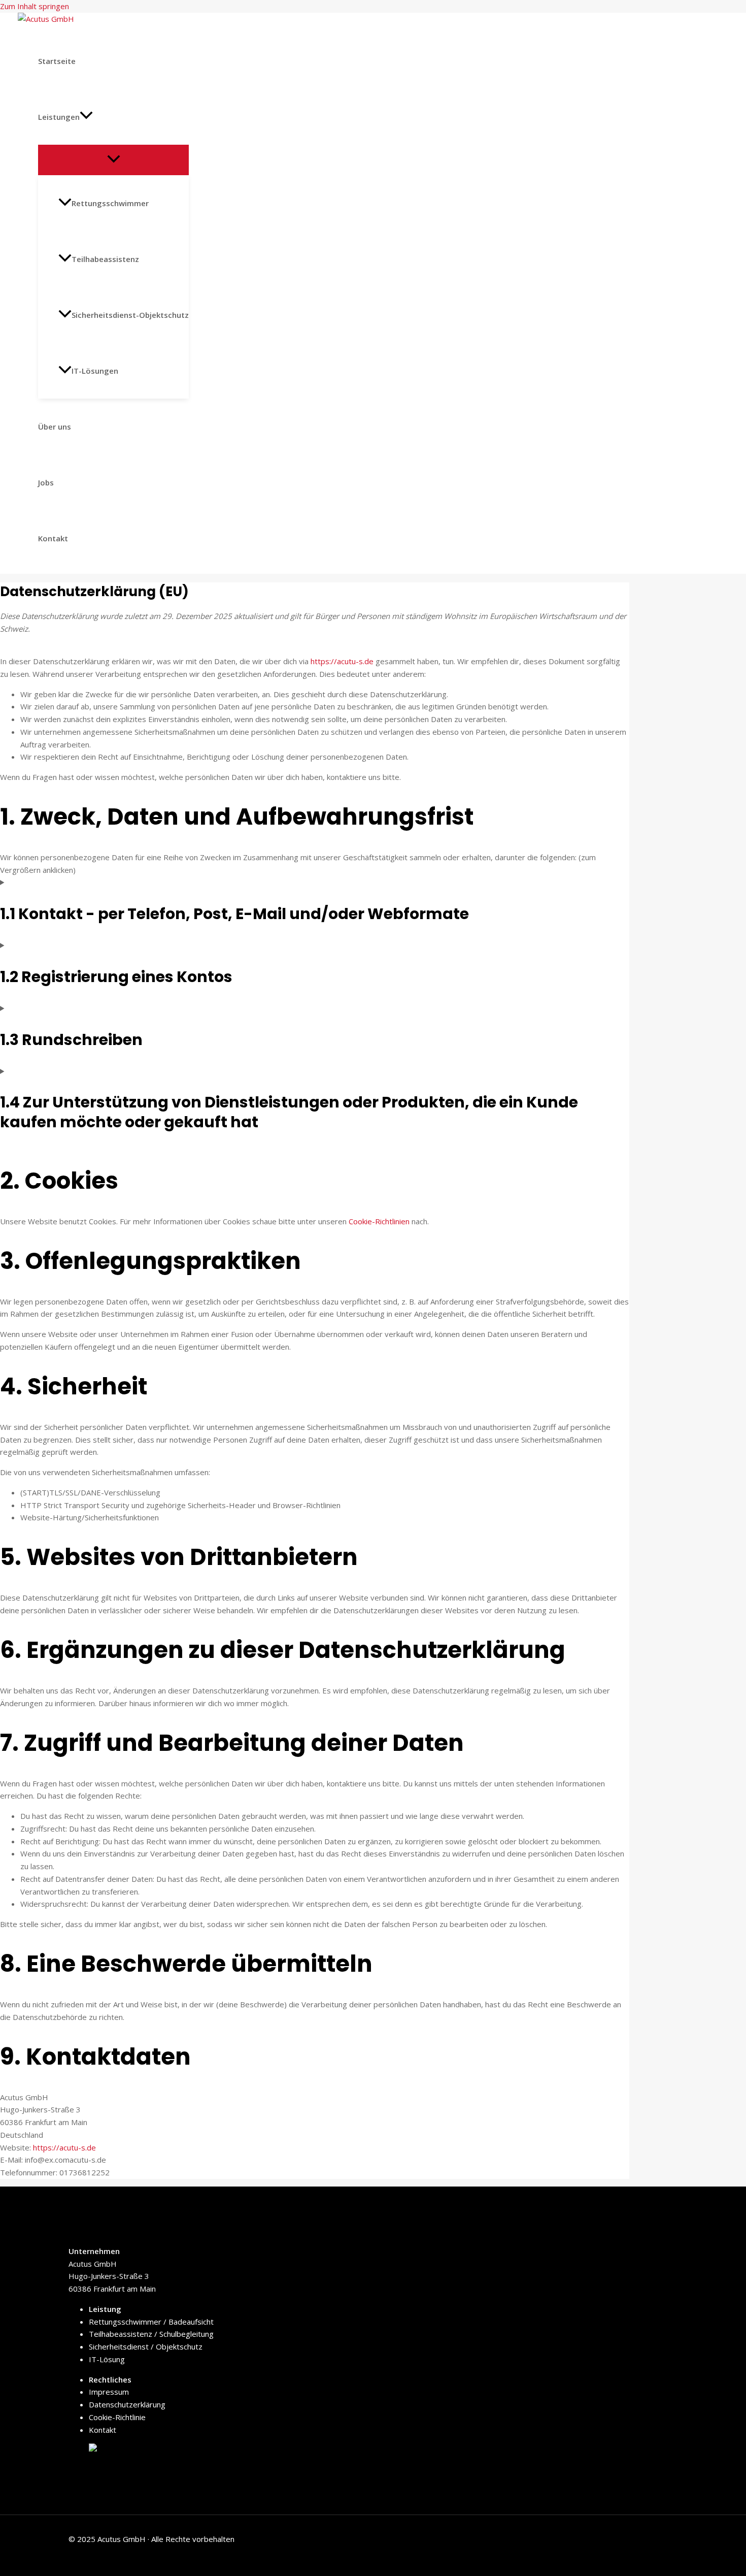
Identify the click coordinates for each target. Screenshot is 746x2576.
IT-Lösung (107, 2359)
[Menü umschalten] (113, 159)
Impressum (109, 2392)
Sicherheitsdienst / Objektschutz (146, 2346)
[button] (86, 117)
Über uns (55, 427)
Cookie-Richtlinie (117, 2417)
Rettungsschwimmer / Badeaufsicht (151, 2322)
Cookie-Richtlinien (379, 1221)
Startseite (57, 61)
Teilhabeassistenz (105, 259)
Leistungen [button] (59, 117)
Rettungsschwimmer (110, 203)
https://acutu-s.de (342, 661)
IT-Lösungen (95, 371)
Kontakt (53, 538)
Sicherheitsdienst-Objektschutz (130, 315)
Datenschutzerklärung (127, 2404)
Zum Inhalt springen (35, 6)
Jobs (46, 482)
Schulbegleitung (185, 2334)
